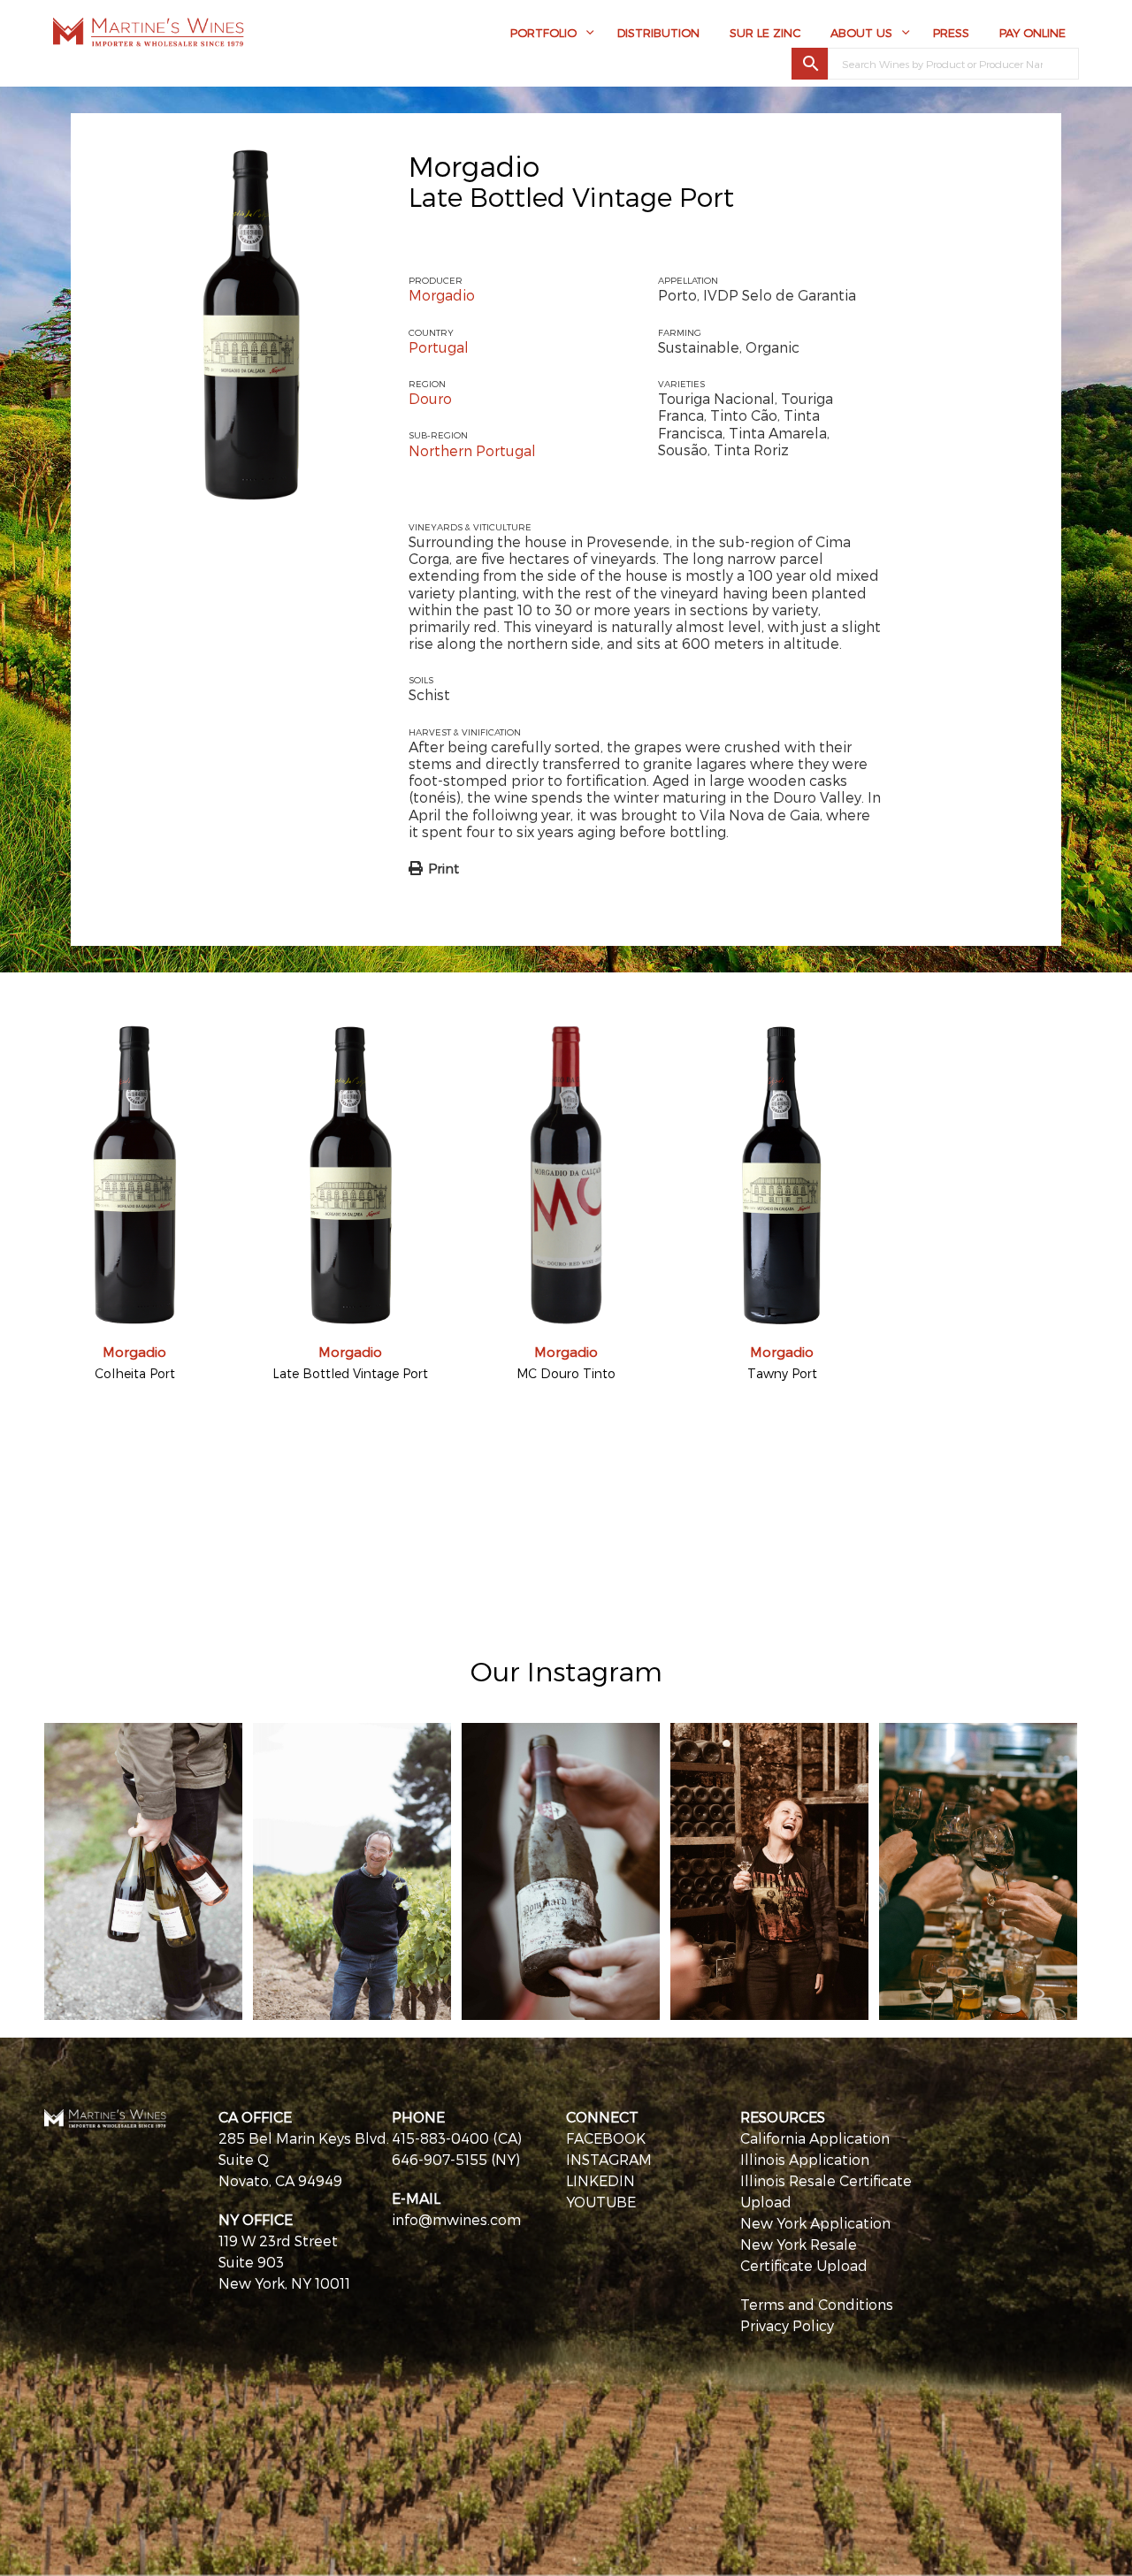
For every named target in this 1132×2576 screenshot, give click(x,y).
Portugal (439, 347)
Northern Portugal (472, 450)
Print (444, 868)
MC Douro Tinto (566, 1373)
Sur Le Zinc (765, 33)
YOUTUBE (601, 2202)
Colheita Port (135, 1373)
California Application (815, 2138)
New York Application (815, 2223)
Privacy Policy (787, 2325)
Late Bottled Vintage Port (350, 1373)
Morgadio (474, 165)
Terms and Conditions (817, 2304)
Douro (430, 398)
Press (951, 33)
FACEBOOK (606, 2138)
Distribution (658, 33)
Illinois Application (805, 2159)
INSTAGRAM (609, 2159)
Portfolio (543, 33)
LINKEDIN (600, 2180)
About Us (861, 33)
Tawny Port (782, 1373)
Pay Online (1033, 33)
